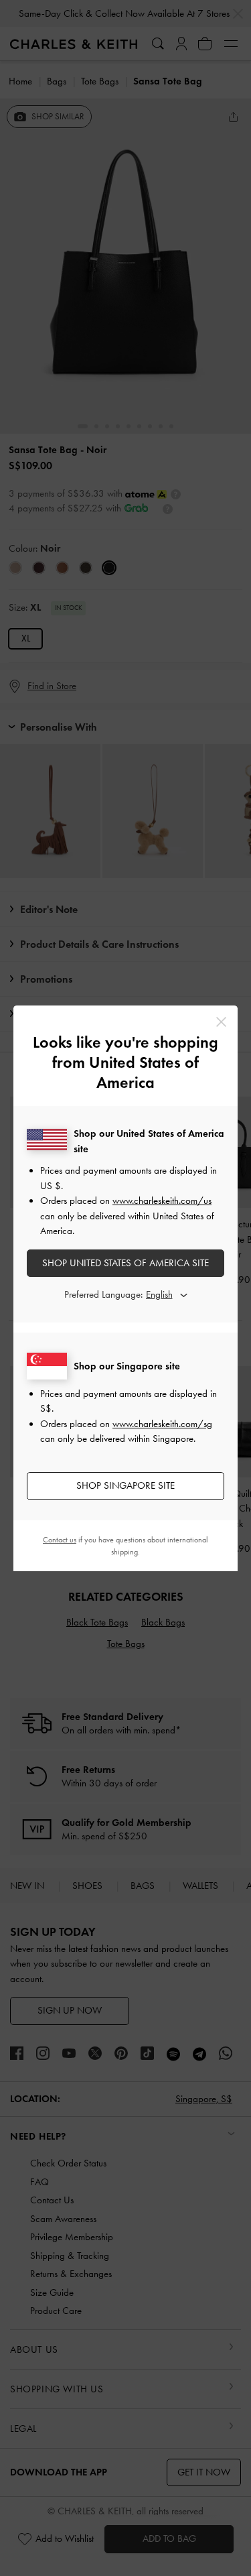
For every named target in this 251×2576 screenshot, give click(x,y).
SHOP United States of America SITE (125, 1263)
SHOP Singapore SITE (125, 1485)
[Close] (221, 1022)
